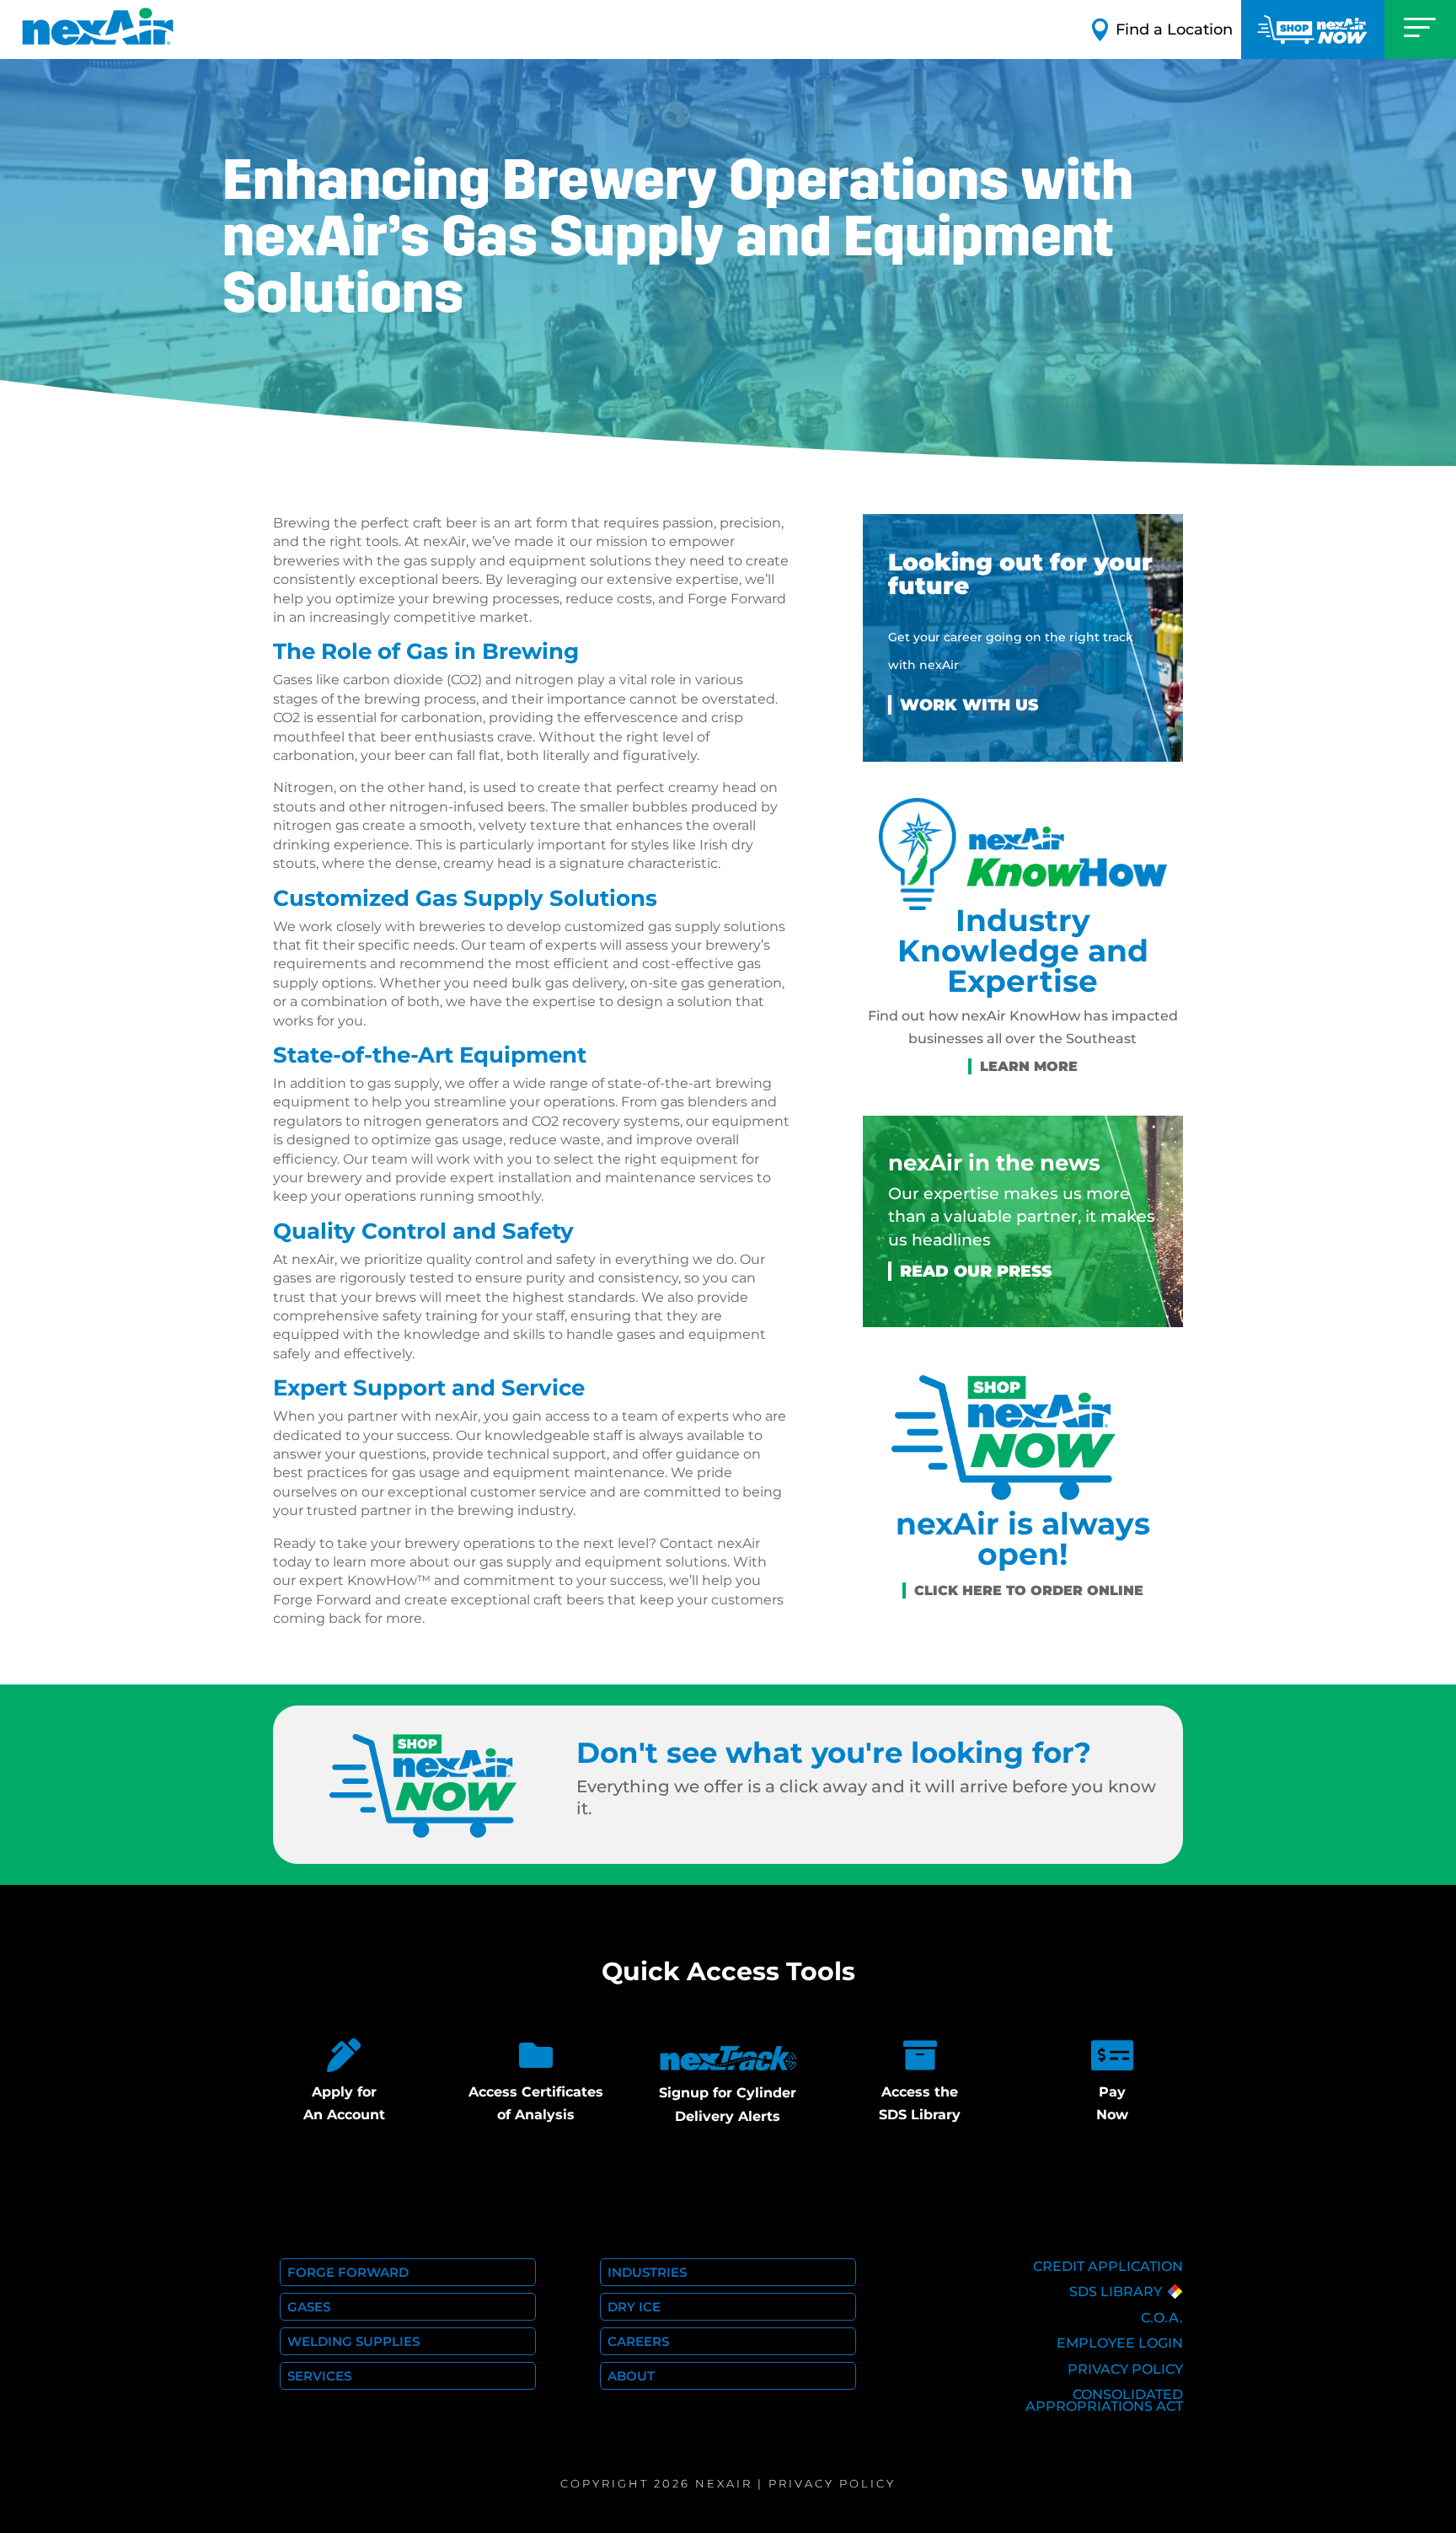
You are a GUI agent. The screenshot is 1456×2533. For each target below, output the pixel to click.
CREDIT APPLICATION (1108, 2266)
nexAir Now (1313, 29)
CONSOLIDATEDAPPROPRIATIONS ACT (1104, 2400)
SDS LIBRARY (1116, 2292)
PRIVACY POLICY (1125, 2369)
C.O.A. (1162, 2318)
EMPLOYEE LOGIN (1120, 2343)
